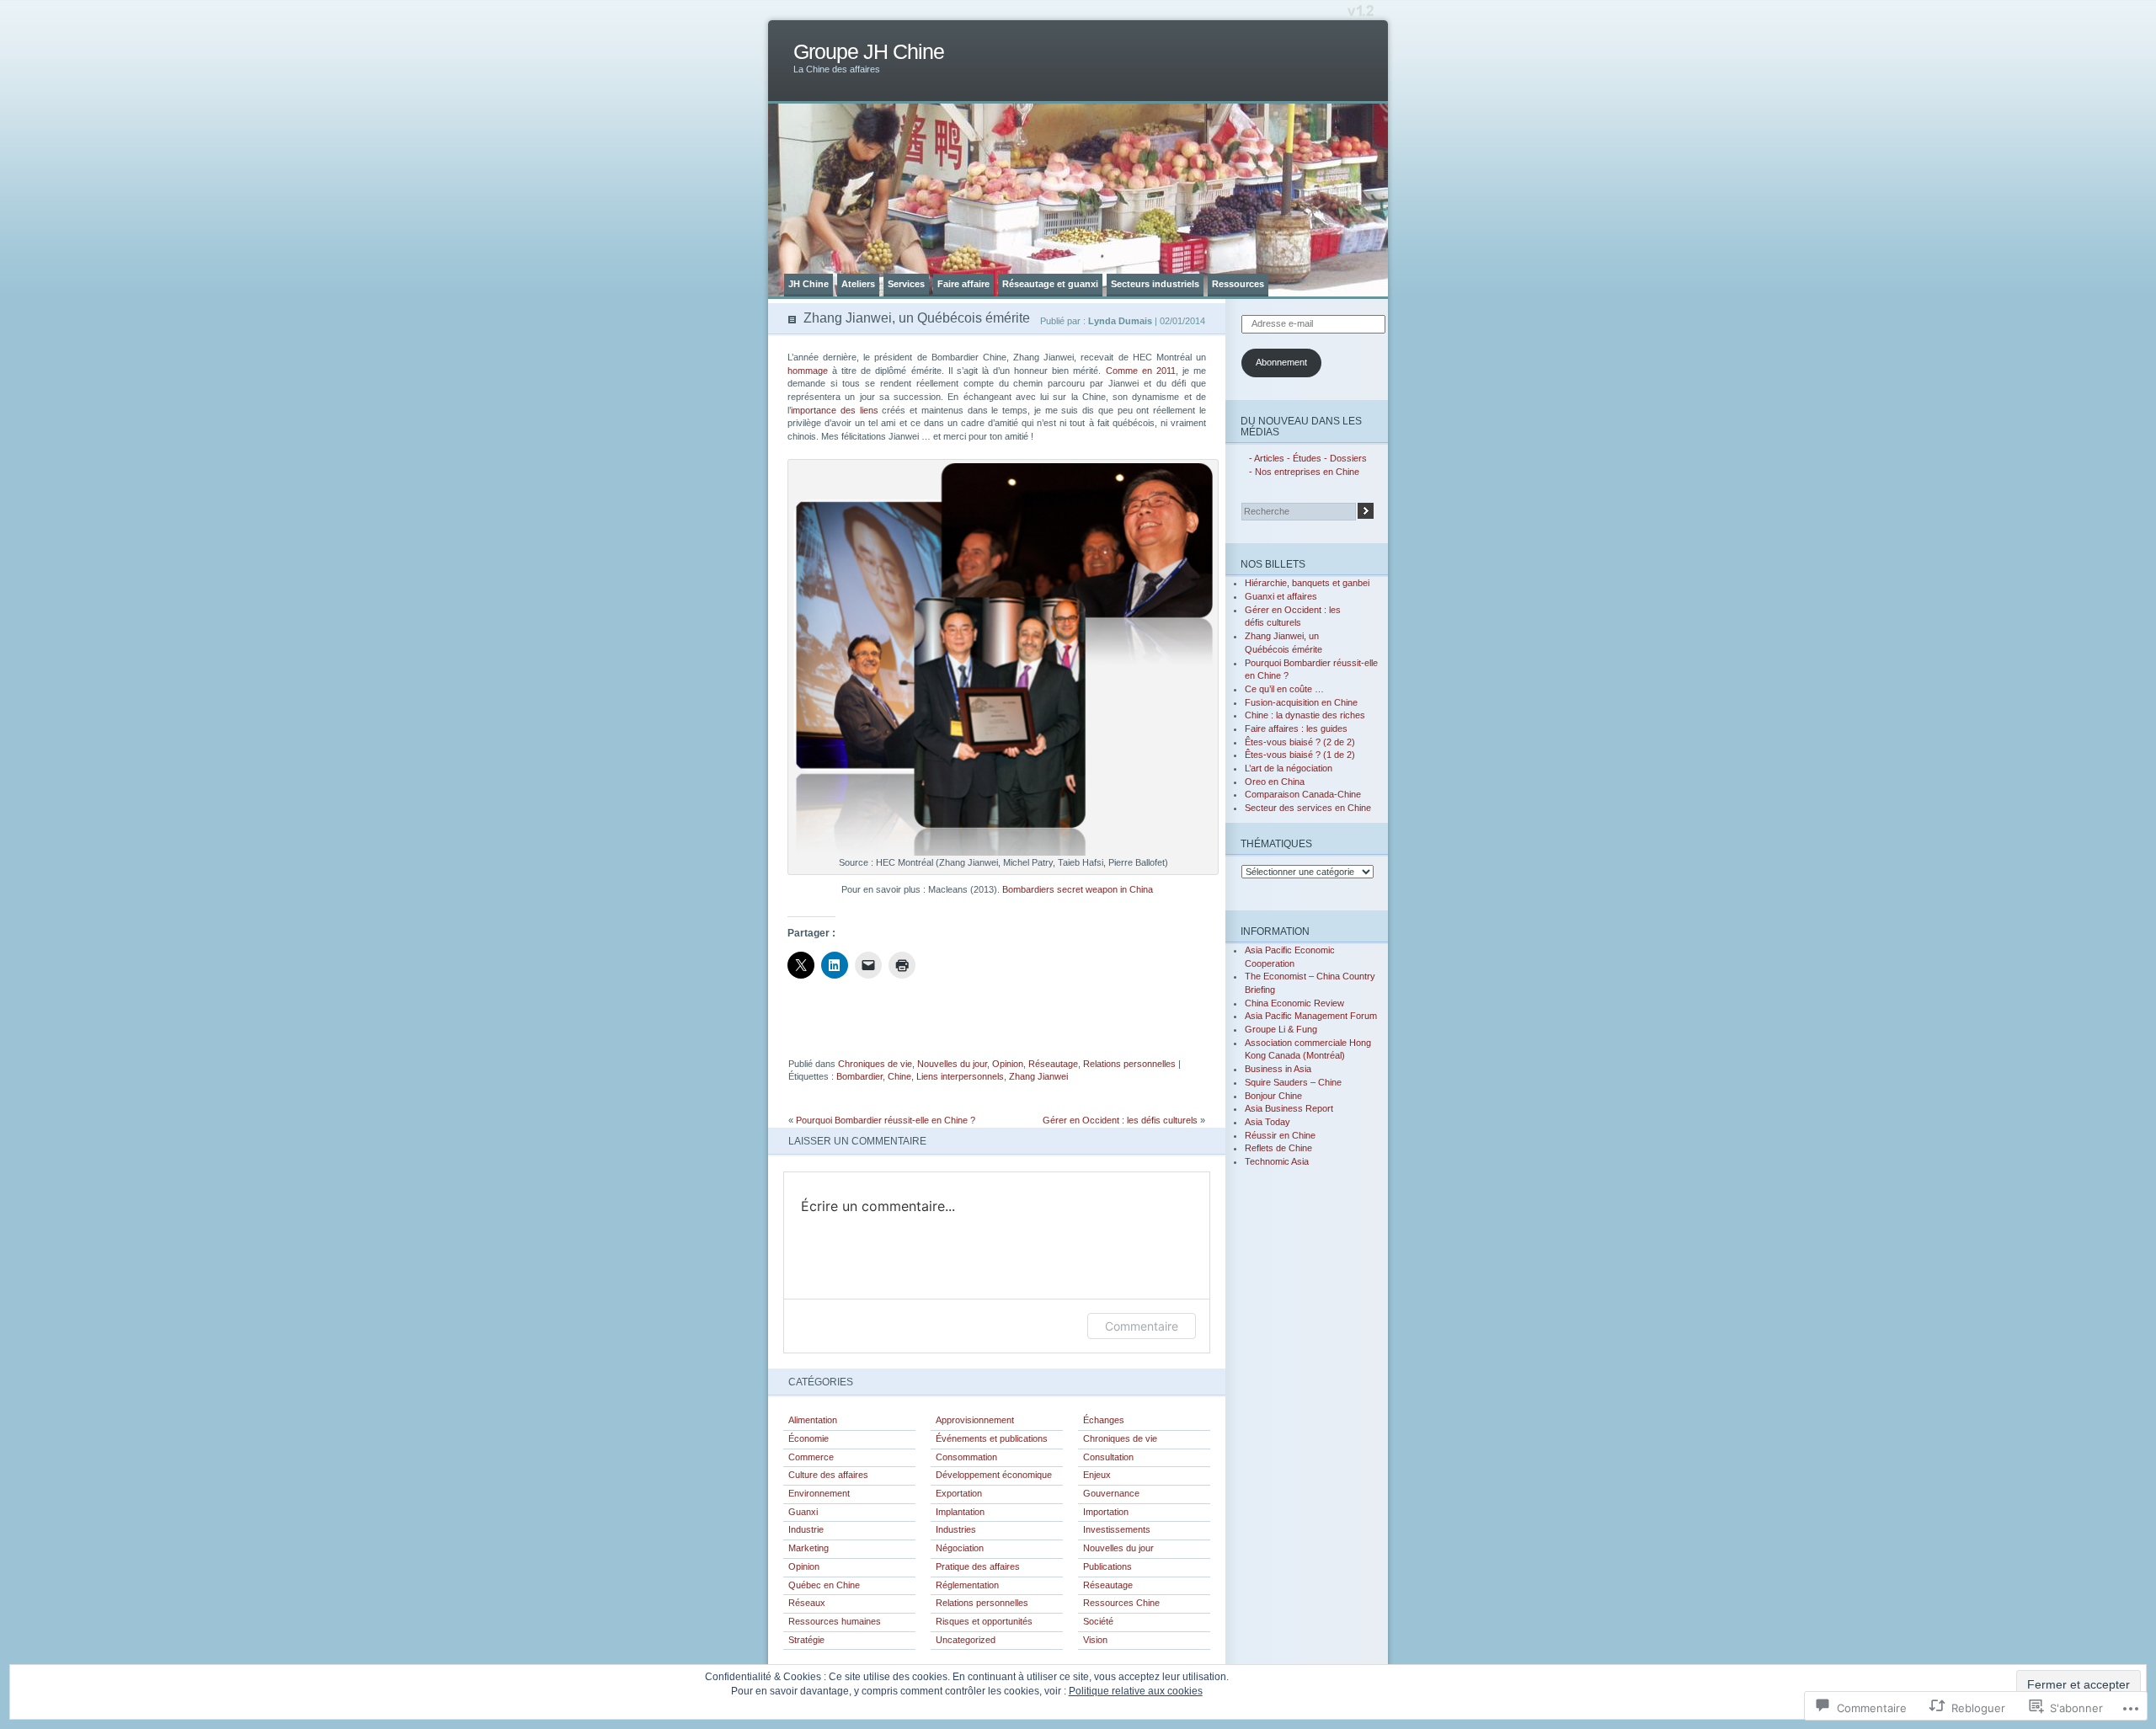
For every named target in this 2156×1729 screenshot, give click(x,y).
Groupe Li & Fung (1281, 1029)
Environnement (819, 1493)
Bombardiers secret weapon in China (1078, 889)
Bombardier (859, 1076)
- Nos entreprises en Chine (1304, 472)
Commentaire (1142, 1326)
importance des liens (835, 410)
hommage (808, 371)
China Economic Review (1294, 1003)
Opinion (1008, 1064)
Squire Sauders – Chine (1293, 1082)
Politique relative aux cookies (1136, 1691)
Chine (899, 1076)
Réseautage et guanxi (1050, 284)
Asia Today (1267, 1122)
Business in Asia (1278, 1069)
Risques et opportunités (984, 1621)
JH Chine (808, 284)
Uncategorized (966, 1640)
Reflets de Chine (1278, 1148)
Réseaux (807, 1603)
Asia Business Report (1289, 1108)
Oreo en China (1275, 782)
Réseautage (1053, 1064)
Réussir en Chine (1280, 1135)
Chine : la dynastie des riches (1305, 715)
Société (1098, 1621)
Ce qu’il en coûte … (1284, 689)
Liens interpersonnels (960, 1076)
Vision (1095, 1640)
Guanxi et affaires (1281, 596)
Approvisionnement (975, 1420)
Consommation (966, 1457)
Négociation (960, 1548)
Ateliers (858, 284)
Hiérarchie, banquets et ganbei (1307, 583)
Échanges (1104, 1420)
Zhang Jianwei (1038, 1076)
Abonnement (1281, 362)
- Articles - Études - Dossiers (1308, 458)
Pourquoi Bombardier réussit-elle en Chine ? (886, 1120)
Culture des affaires (828, 1475)
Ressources (1238, 284)
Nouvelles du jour (952, 1064)
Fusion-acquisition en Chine (1301, 702)
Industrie (806, 1529)
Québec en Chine (824, 1585)
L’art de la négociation (1289, 768)
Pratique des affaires (978, 1566)
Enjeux (1097, 1475)
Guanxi (803, 1512)
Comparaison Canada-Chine (1303, 794)
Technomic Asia (1277, 1161)
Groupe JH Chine (869, 52)
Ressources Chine (1121, 1603)
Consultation (1108, 1457)
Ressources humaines (835, 1621)
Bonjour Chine (1273, 1096)
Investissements (1117, 1529)
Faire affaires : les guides (1296, 728)
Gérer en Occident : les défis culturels (1120, 1120)
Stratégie (806, 1640)
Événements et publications (992, 1438)
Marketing (808, 1548)
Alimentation (813, 1420)
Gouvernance (1111, 1493)
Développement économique (994, 1475)
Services (906, 284)
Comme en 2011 (1141, 371)
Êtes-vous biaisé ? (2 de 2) (1300, 742)
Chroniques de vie (875, 1064)
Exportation (959, 1493)
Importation (1106, 1512)
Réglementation (967, 1585)
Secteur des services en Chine (1308, 808)
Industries (956, 1529)
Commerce (811, 1457)
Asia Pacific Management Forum (1311, 1016)
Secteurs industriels (1155, 284)
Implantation (960, 1512)
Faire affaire (963, 284)
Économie (808, 1438)
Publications (1107, 1566)
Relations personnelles (1129, 1064)
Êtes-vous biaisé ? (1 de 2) (1300, 755)
